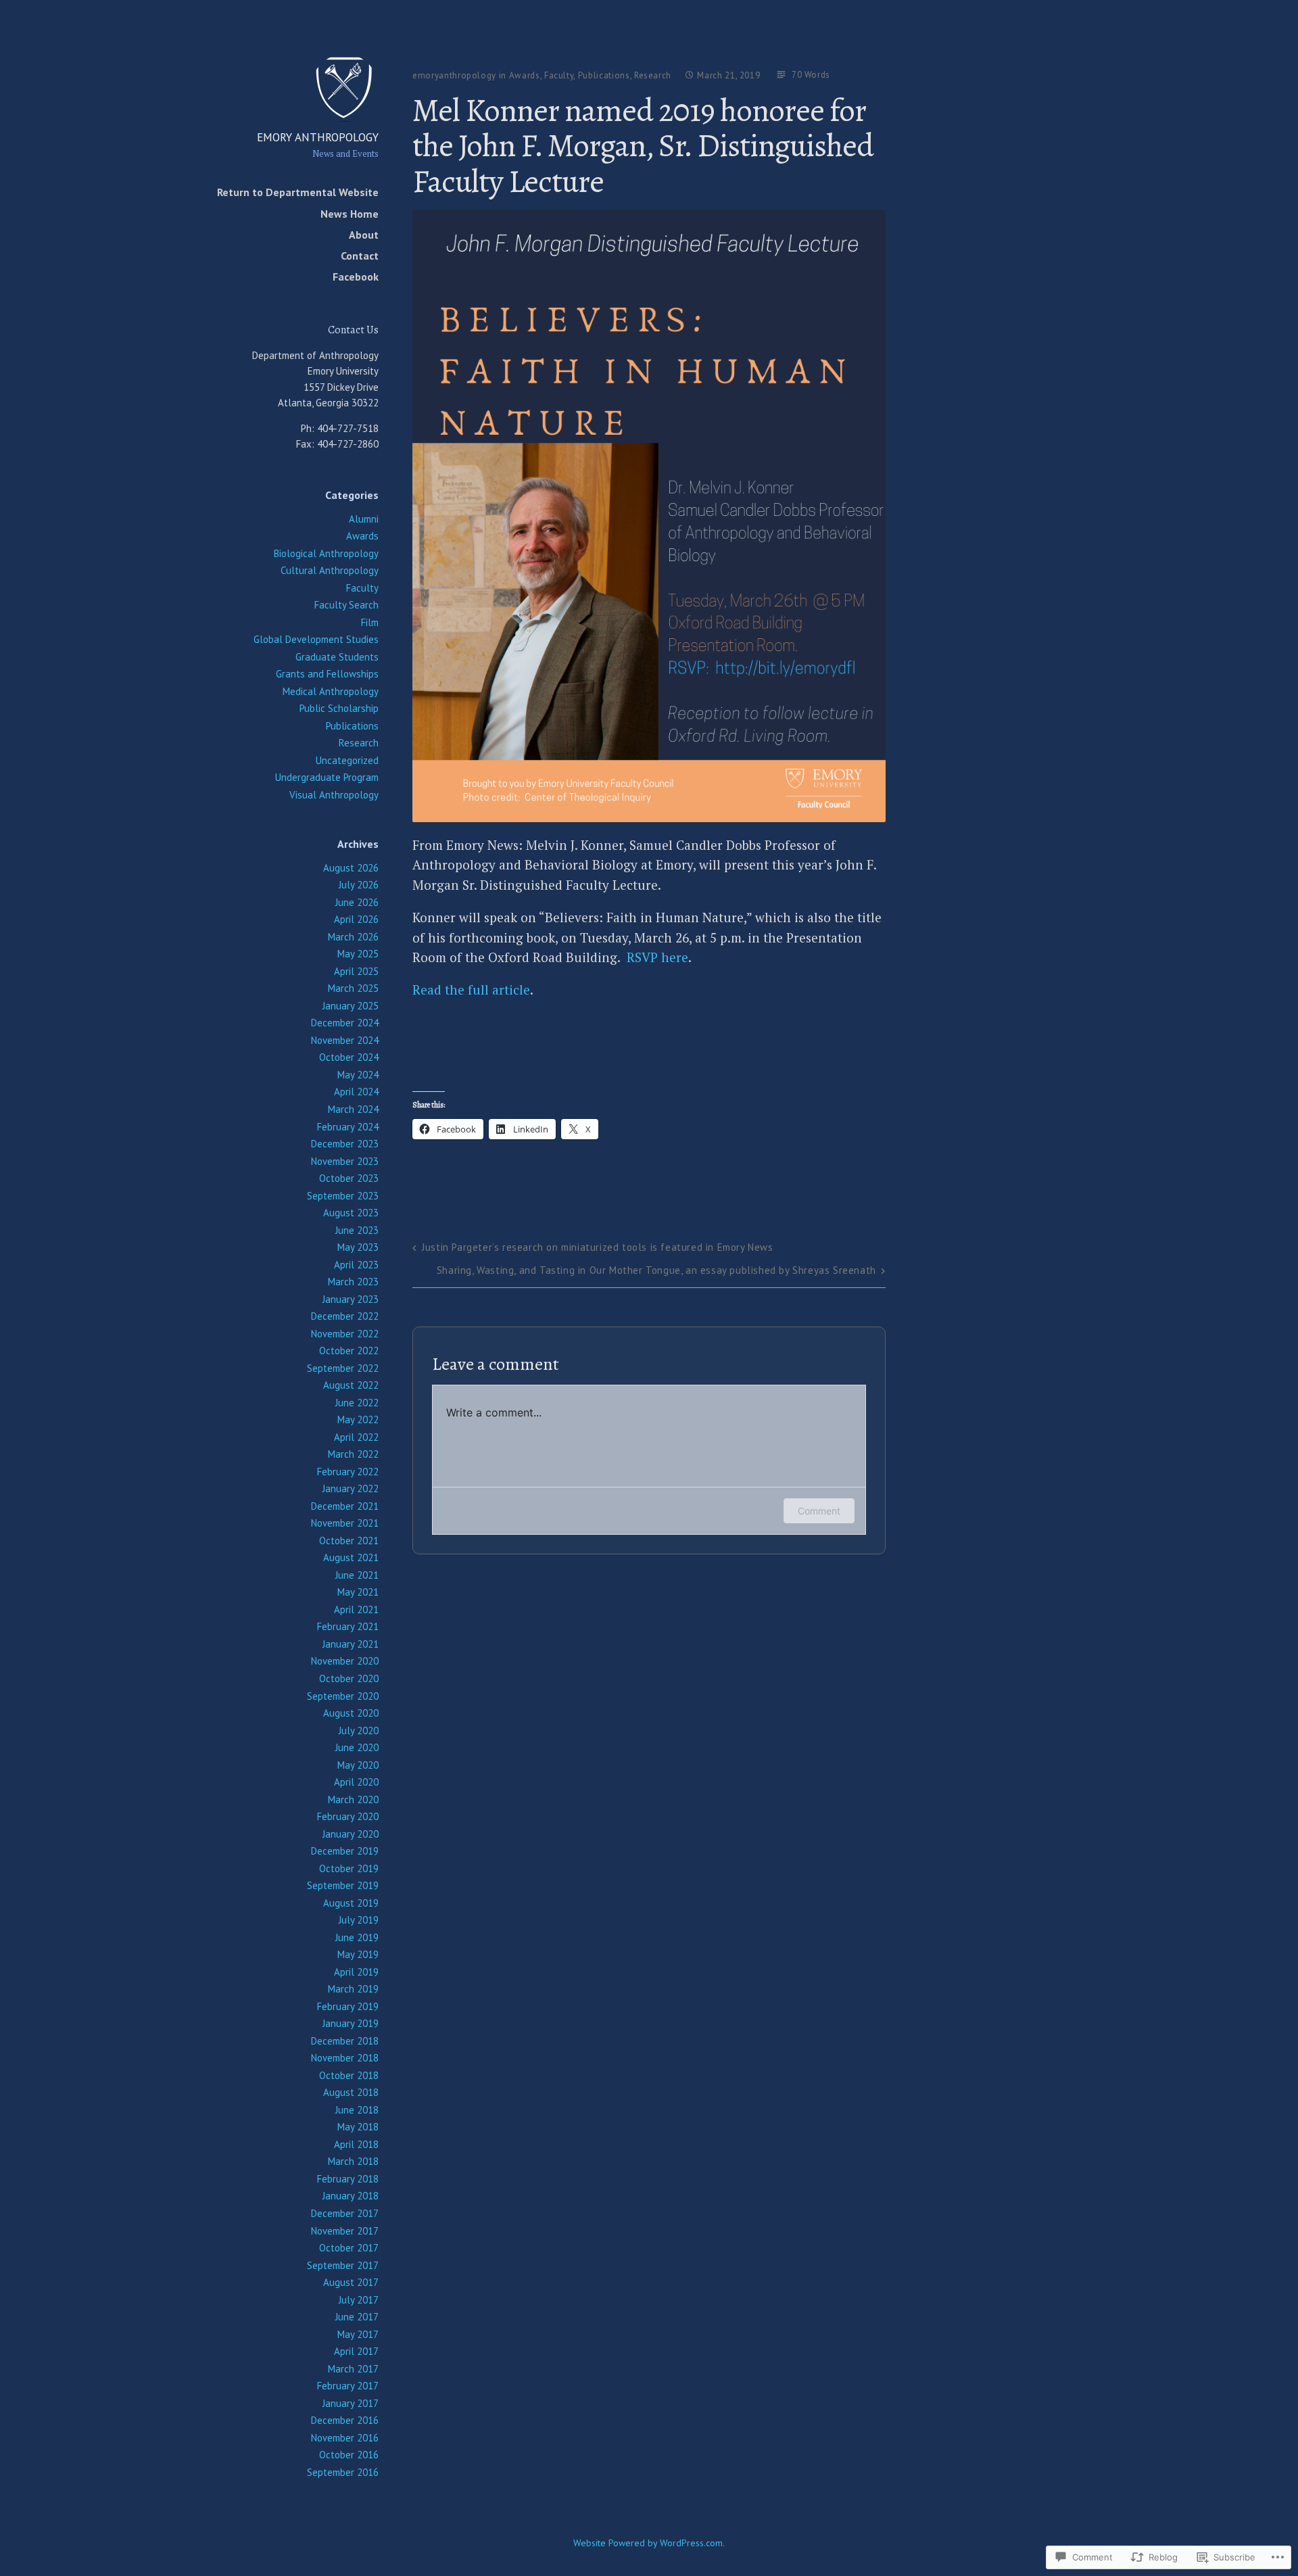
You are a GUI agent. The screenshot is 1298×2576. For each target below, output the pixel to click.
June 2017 (357, 2317)
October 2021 (349, 1541)
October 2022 (349, 1351)
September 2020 (343, 1696)
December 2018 (345, 2041)
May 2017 (358, 2334)
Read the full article (471, 989)
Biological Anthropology (326, 553)
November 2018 (345, 2058)
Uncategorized (347, 760)
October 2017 (349, 2248)
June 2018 (357, 2110)
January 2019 (351, 2023)
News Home (350, 214)
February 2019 (348, 2006)
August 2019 (351, 1903)
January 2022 (351, 1488)
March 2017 (353, 2369)
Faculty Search (346, 605)
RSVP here (657, 957)
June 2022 (357, 1403)
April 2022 (356, 1437)
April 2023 (356, 1265)
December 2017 (345, 2213)
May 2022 (358, 1420)
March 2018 (353, 2161)
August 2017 (351, 2282)
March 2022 (353, 1454)
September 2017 (343, 2265)
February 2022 (348, 1472)
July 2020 (359, 1731)
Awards (362, 536)
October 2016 (349, 2455)
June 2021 (357, 1575)
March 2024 (353, 1109)
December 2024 (345, 1023)
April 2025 (356, 971)
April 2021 (356, 1609)
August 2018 (351, 2092)
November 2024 (345, 1040)
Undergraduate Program (327, 777)
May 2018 (358, 2127)
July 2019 (359, 1920)
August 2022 (351, 1385)
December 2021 (345, 1506)
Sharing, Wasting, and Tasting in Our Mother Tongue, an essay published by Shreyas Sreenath (656, 1270)
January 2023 (351, 1299)
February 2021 (348, 1626)
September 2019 (343, 1885)
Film (370, 622)
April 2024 (356, 1092)
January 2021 (351, 1644)
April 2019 (356, 1972)
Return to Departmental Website (298, 192)
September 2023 (343, 1196)
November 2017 (345, 2231)
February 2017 (348, 2386)
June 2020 (357, 1747)
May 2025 (358, 954)
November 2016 (345, 2438)
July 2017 (359, 2300)
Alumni (364, 519)
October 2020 (349, 1678)
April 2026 (356, 919)
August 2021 (351, 1557)
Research (359, 743)
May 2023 (358, 1247)
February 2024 (348, 1127)
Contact (360, 256)
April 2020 (356, 1782)
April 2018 (356, 2144)
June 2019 (357, 1937)
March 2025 (353, 988)
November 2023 (345, 1161)
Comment (819, 1511)
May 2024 (358, 1075)
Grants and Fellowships (327, 674)
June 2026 (357, 902)
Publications (352, 726)
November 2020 (345, 1661)
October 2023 (349, 1178)
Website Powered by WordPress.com (648, 2543)
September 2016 (343, 2472)
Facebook (356, 277)
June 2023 (357, 1230)
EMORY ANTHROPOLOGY (318, 137)
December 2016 (345, 2420)
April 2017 (356, 2351)
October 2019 (349, 1868)
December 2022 (345, 1316)
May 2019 (358, 1954)
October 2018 (349, 2075)
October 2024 (349, 1057)
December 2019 (345, 1851)
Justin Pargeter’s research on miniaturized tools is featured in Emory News (597, 1247)
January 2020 (351, 1834)
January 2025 (351, 1006)
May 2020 (358, 1765)
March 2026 (353, 937)
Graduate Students (337, 657)
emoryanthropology (454, 75)
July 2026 (359, 885)
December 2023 (345, 1144)
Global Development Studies (316, 639)
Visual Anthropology (334, 795)
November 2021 (345, 1523)
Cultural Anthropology (330, 570)
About (364, 235)
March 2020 (353, 1799)
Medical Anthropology (331, 691)
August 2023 (351, 1213)
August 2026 (351, 868)
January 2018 (351, 2196)
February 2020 (348, 1816)
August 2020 (351, 1713)
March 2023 (353, 1282)
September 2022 (343, 1368)
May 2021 (358, 1592)
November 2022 (345, 1334)
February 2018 (348, 2179)
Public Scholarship (339, 708)
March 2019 (353, 1989)
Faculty (362, 588)
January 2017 (351, 2403)
